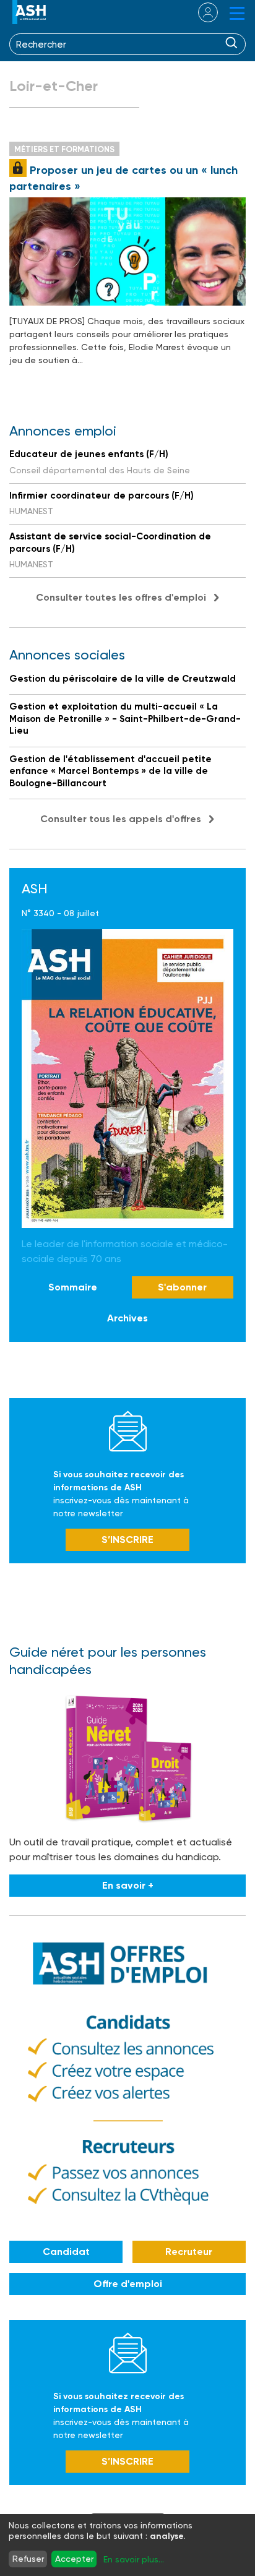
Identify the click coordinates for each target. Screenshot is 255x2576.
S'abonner (182, 1287)
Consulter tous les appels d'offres (121, 819)
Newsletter (128, 1431)
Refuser (28, 2559)
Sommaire (73, 1287)
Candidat (66, 2252)
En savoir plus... (134, 2559)
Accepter (74, 2559)
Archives (127, 1318)
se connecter (200, 12)
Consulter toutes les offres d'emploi (121, 597)
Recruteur (189, 2252)
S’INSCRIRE (127, 1539)
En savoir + (128, 1885)
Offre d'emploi (128, 2284)
